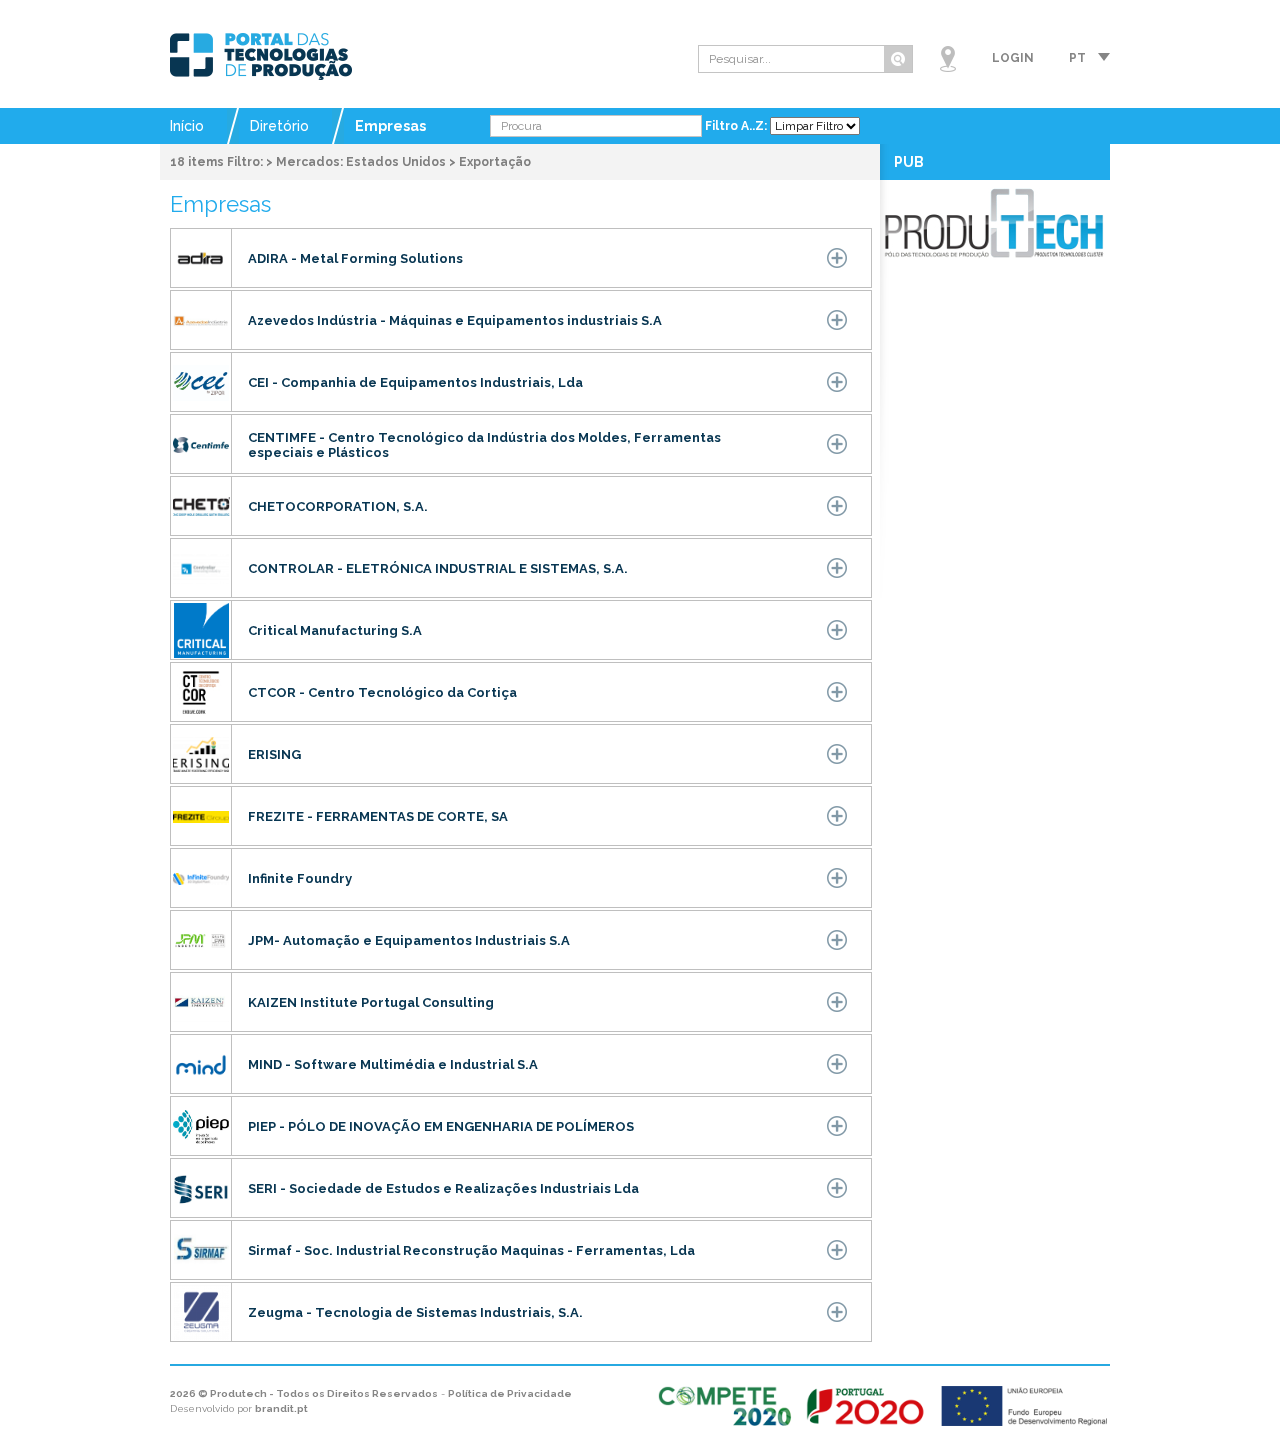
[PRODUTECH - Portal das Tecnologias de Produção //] (261, 56)
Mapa (948, 59)
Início (187, 126)
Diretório (279, 126)
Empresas (390, 126)
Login (1013, 58)
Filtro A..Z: (737, 126)
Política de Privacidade (510, 1393)
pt (1077, 58)
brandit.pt (281, 1408)
